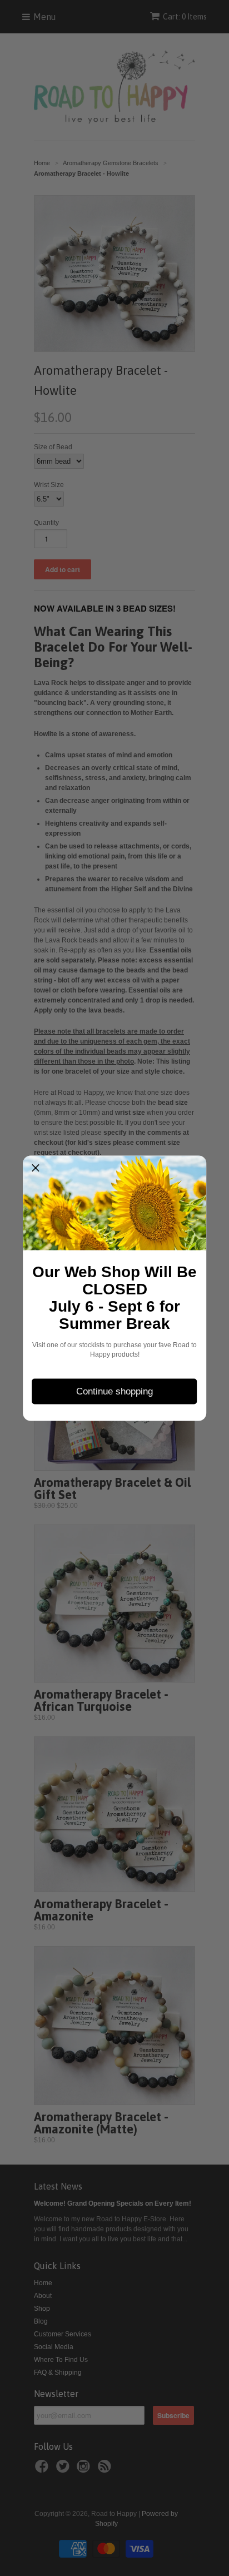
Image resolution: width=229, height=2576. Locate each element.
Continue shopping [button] (114, 1391)
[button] (36, 1168)
